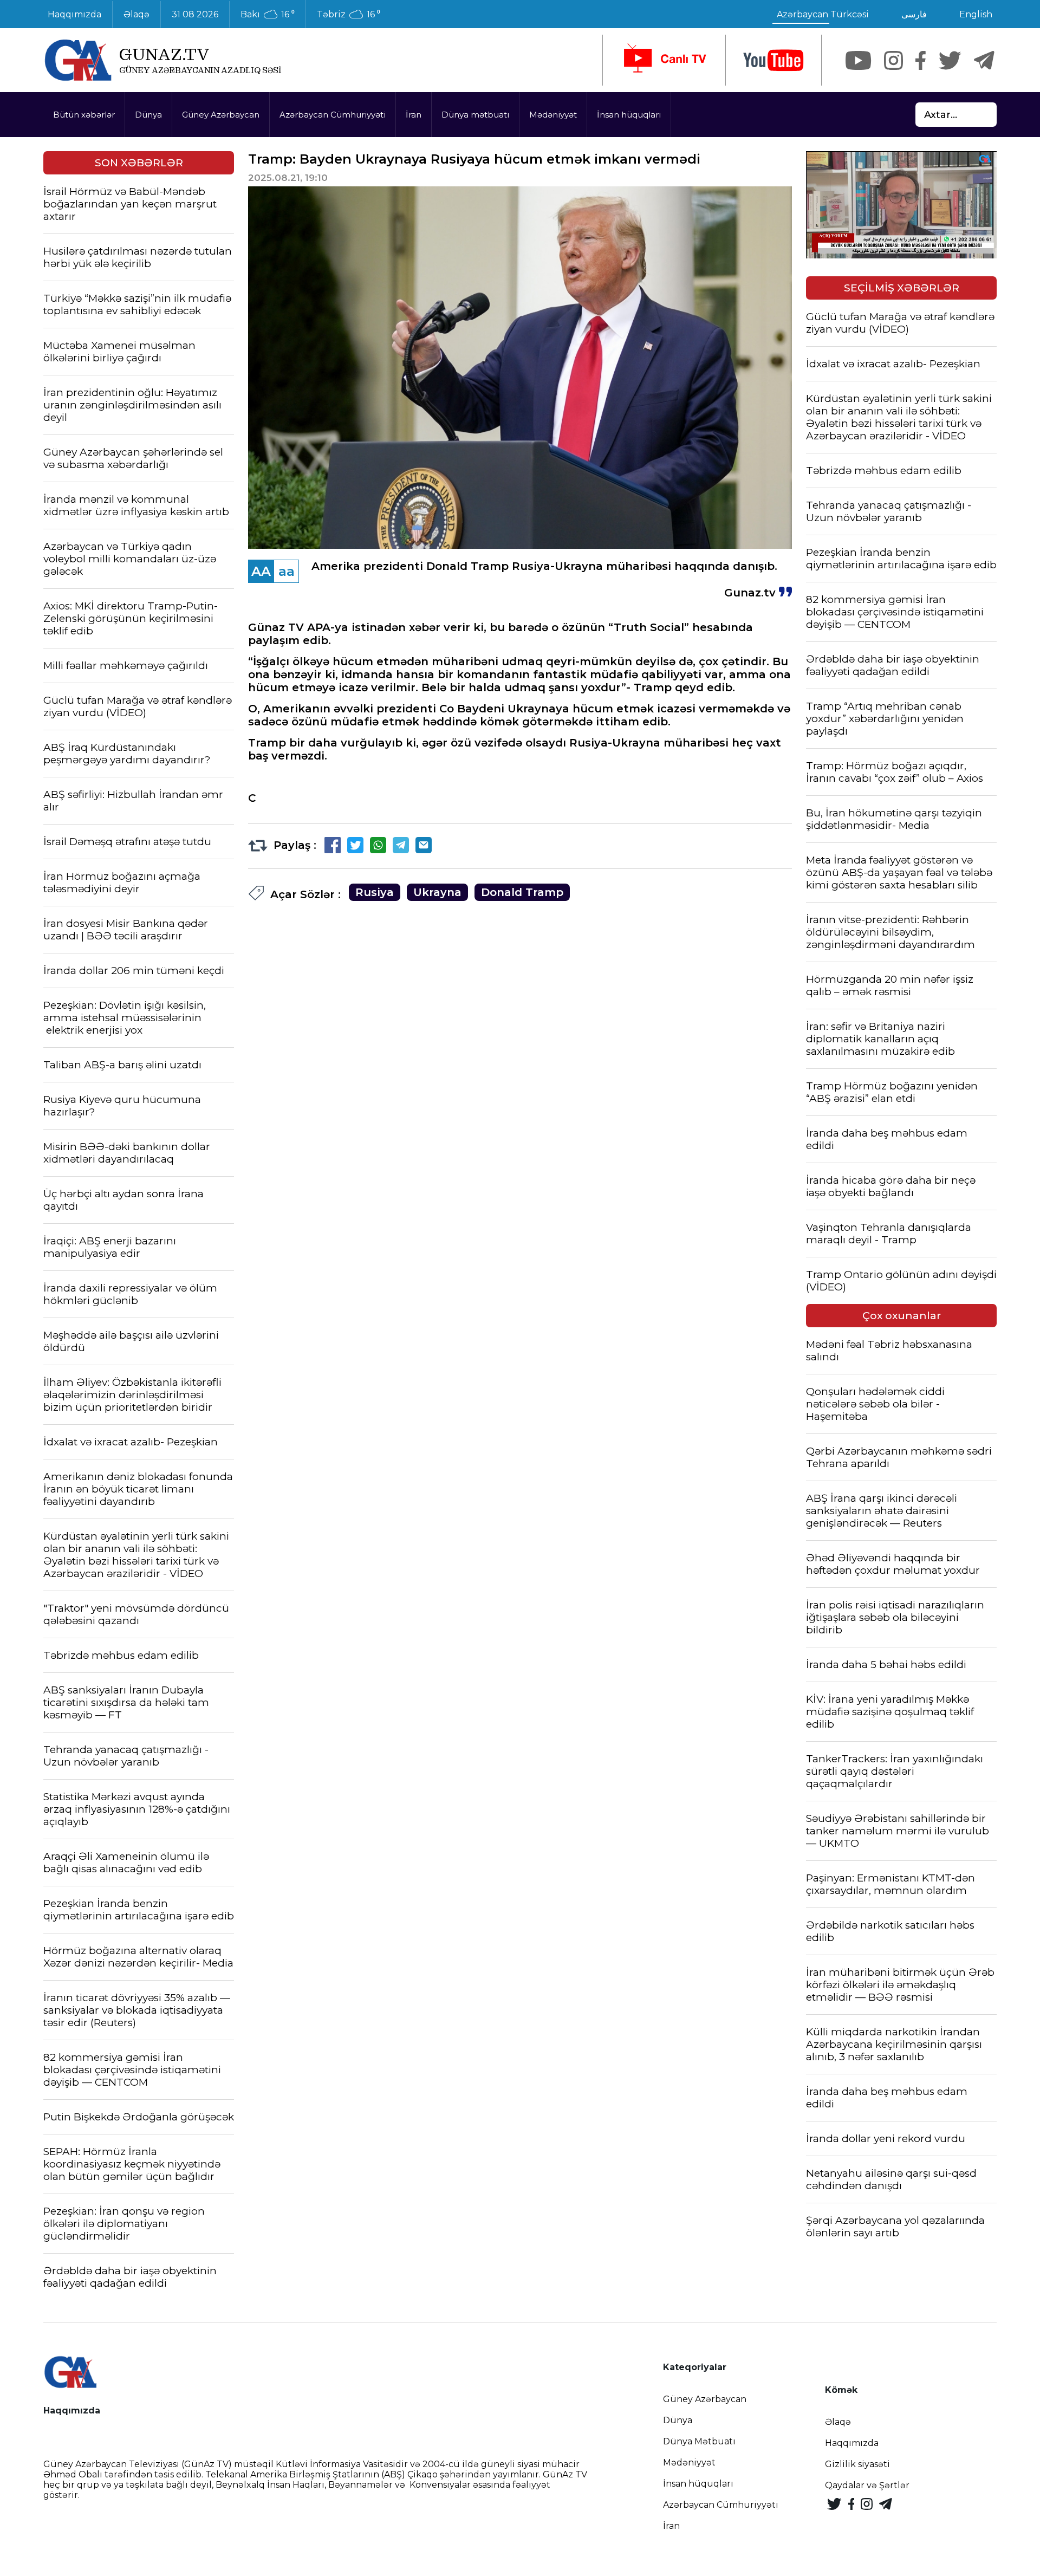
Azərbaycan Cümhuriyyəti (333, 115)
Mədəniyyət (553, 115)
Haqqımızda (74, 14)
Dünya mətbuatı (475, 115)
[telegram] (984, 60)
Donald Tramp (522, 892)
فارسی (914, 14)
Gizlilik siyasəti (857, 2464)
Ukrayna (437, 892)
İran (414, 115)
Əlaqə (136, 14)
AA (261, 571)
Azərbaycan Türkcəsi (823, 14)
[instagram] (893, 60)
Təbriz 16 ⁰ (349, 15)
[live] (664, 60)
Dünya (148, 115)
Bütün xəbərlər (84, 115)
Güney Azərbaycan (221, 115)
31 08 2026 (195, 14)
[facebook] (921, 60)
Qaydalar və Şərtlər (867, 2485)
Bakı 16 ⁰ (268, 15)
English (976, 14)
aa (287, 571)
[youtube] (773, 60)
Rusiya (375, 892)
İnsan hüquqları (629, 115)
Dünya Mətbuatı (699, 2441)
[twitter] (950, 60)
